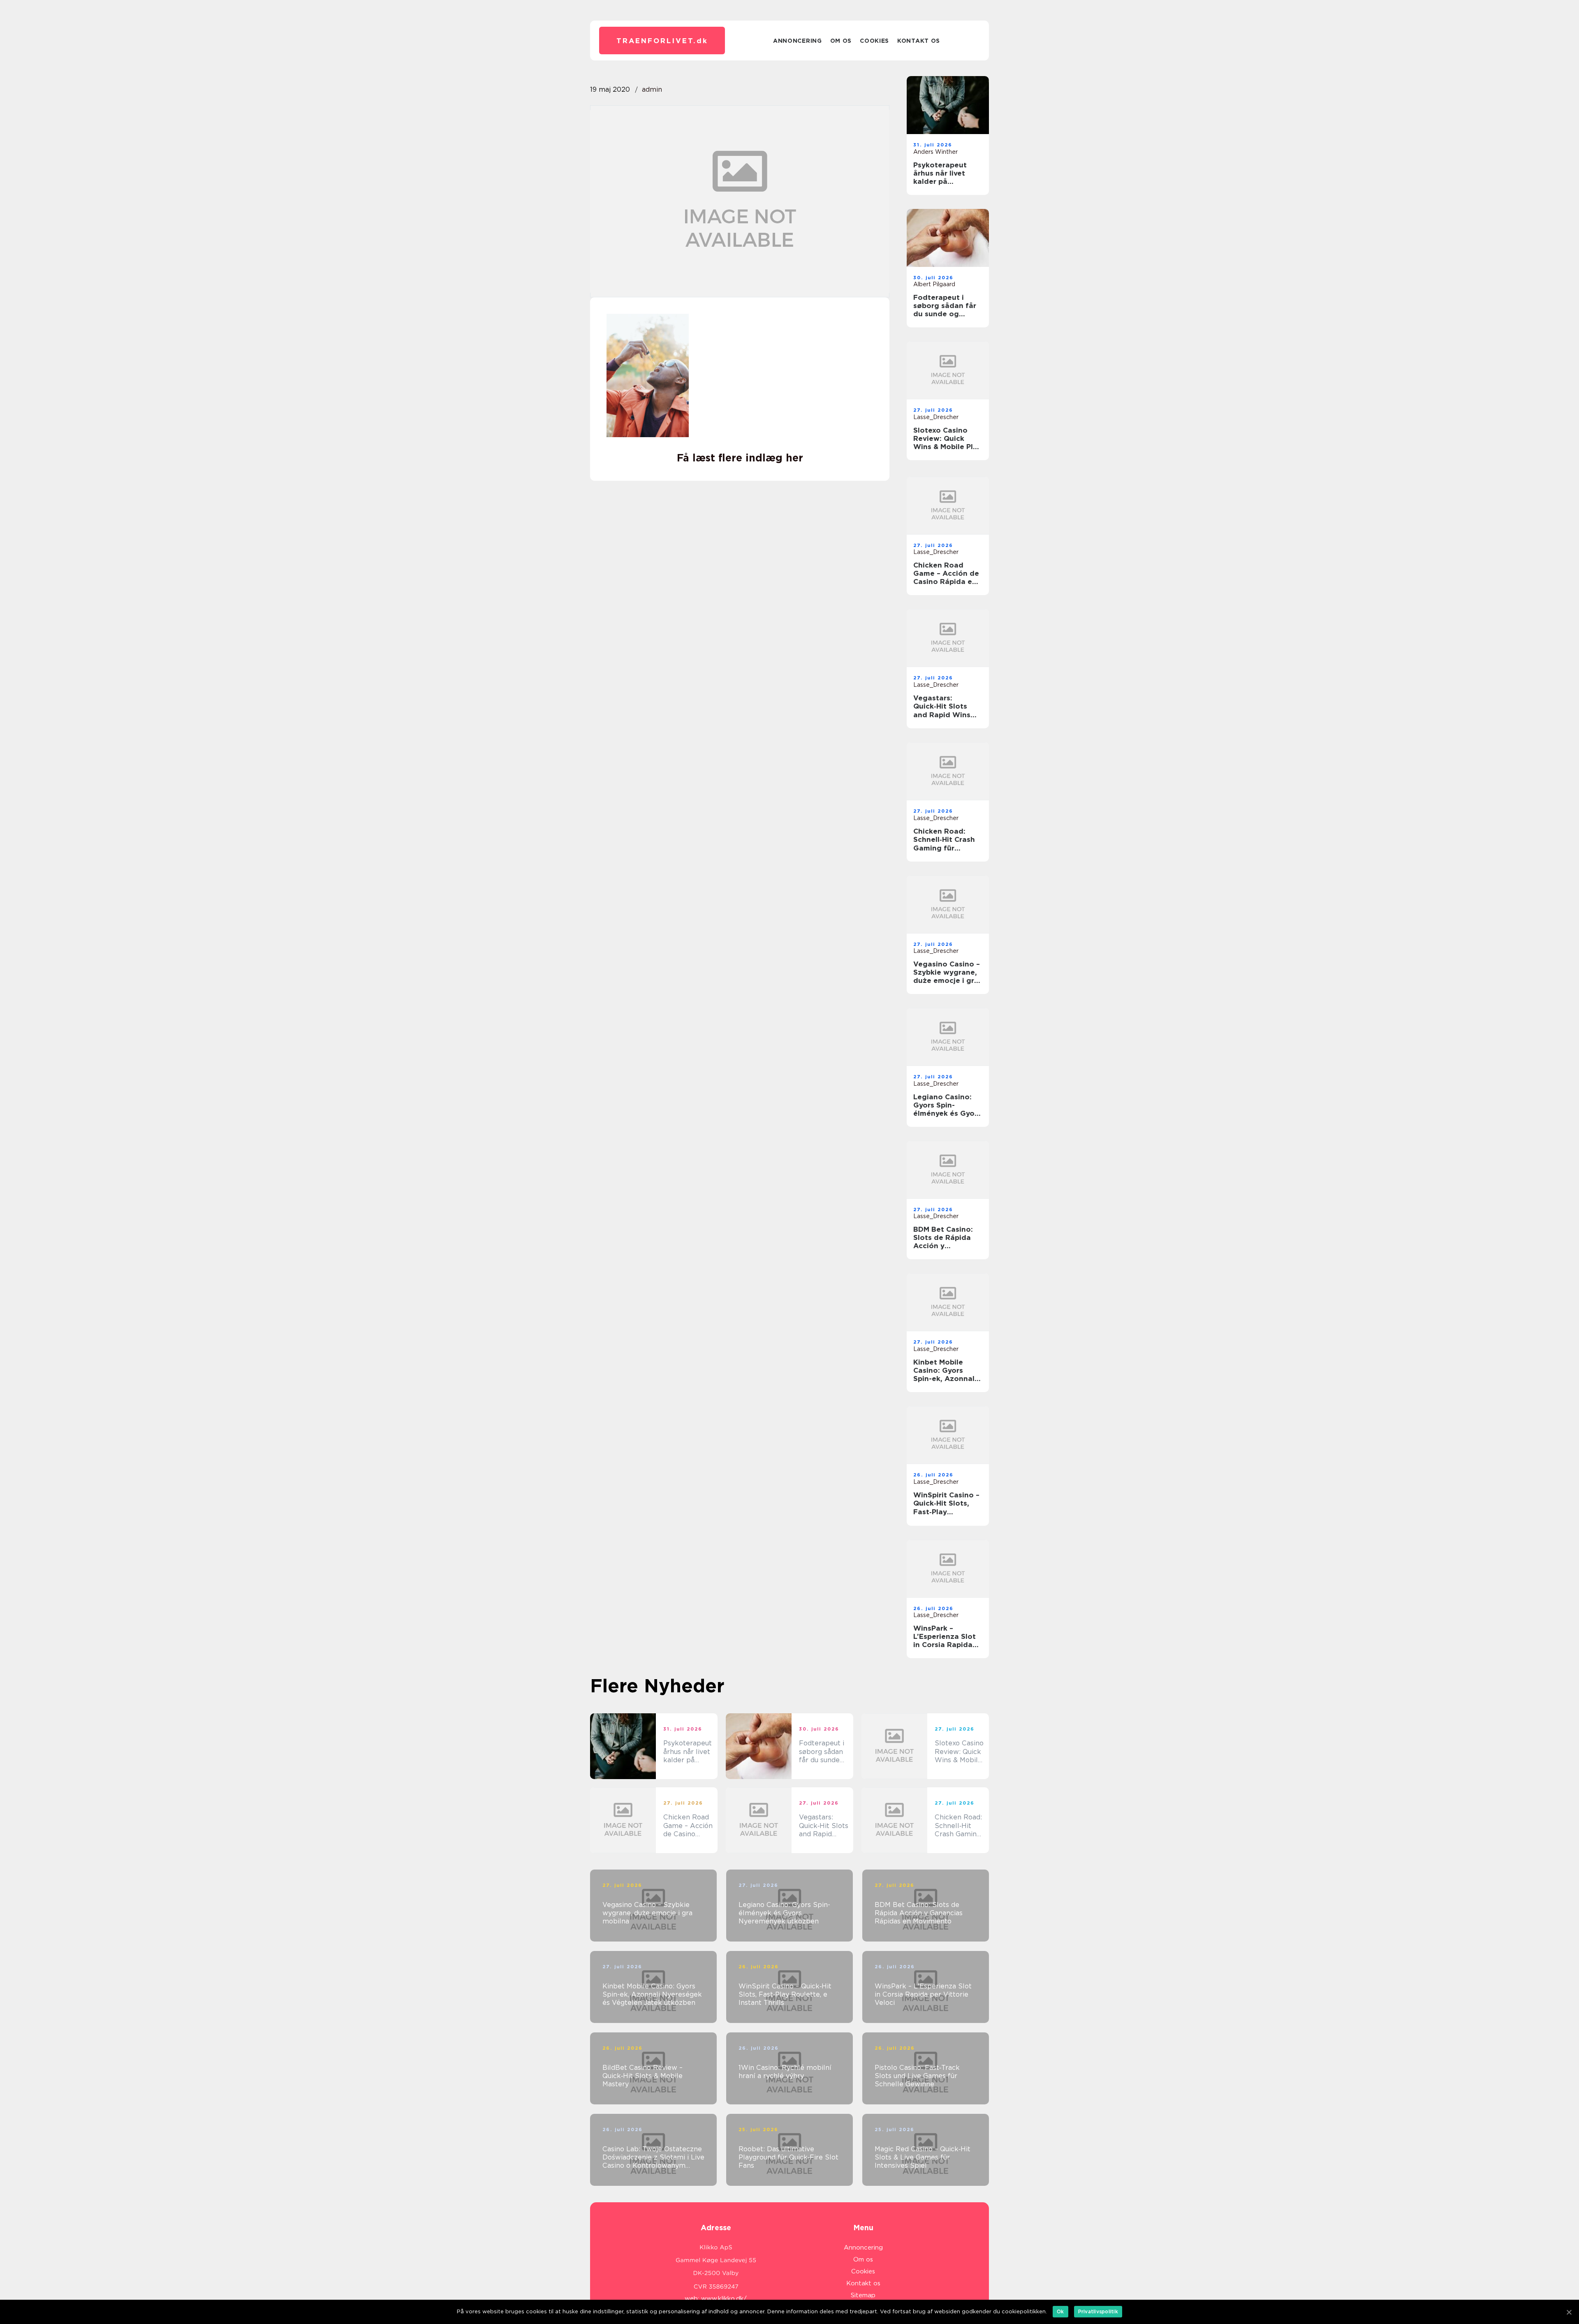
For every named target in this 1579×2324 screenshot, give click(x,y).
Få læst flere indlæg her (740, 458)
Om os (841, 41)
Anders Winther (935, 152)
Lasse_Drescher (936, 417)
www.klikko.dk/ (724, 2299)
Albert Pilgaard (934, 284)
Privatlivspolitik (1098, 2311)
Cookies (874, 41)
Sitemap (863, 2295)
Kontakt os (919, 41)
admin (652, 89)
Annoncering (798, 41)
